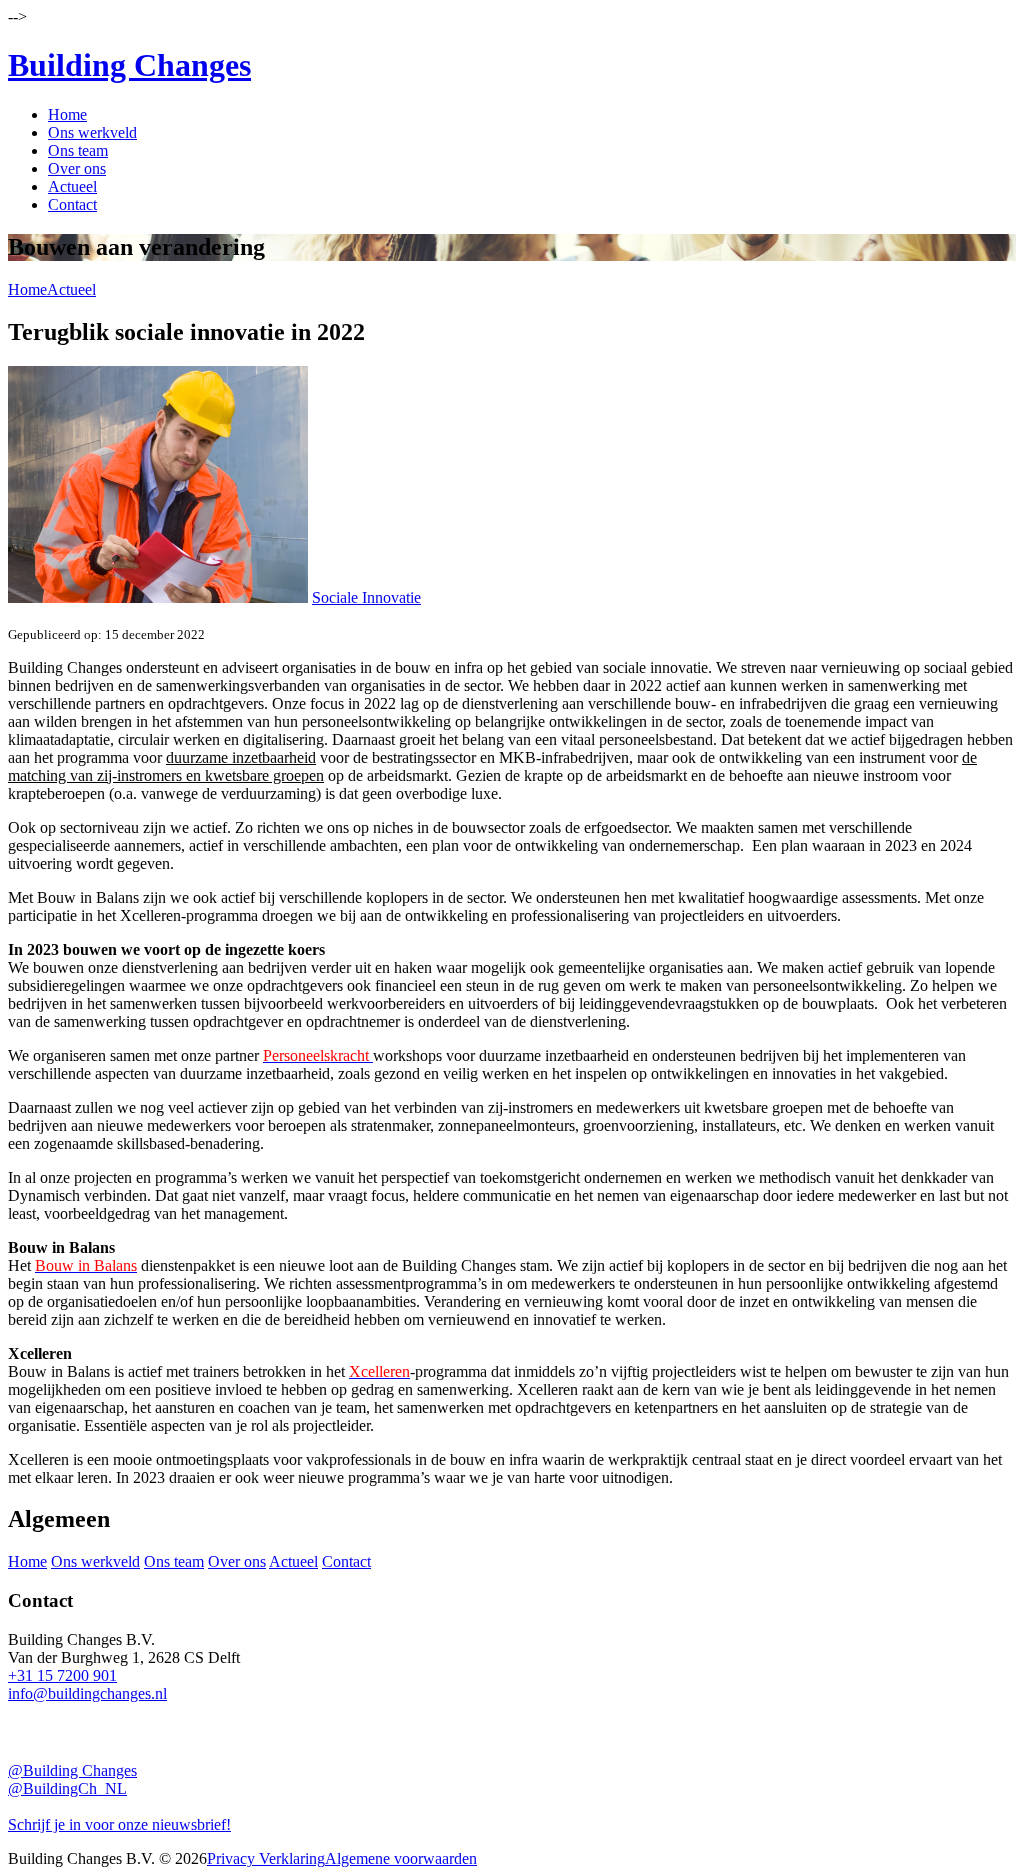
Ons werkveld (92, 132)
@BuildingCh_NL (67, 1788)
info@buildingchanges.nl (87, 1693)
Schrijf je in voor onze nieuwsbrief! (119, 1824)
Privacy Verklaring (266, 1858)
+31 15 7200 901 (62, 1675)
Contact (72, 204)
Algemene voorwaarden (401, 1858)
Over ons (77, 168)
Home (67, 114)
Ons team (78, 150)
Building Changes (129, 65)
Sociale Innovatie (366, 597)
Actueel (72, 186)
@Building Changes (72, 1770)
